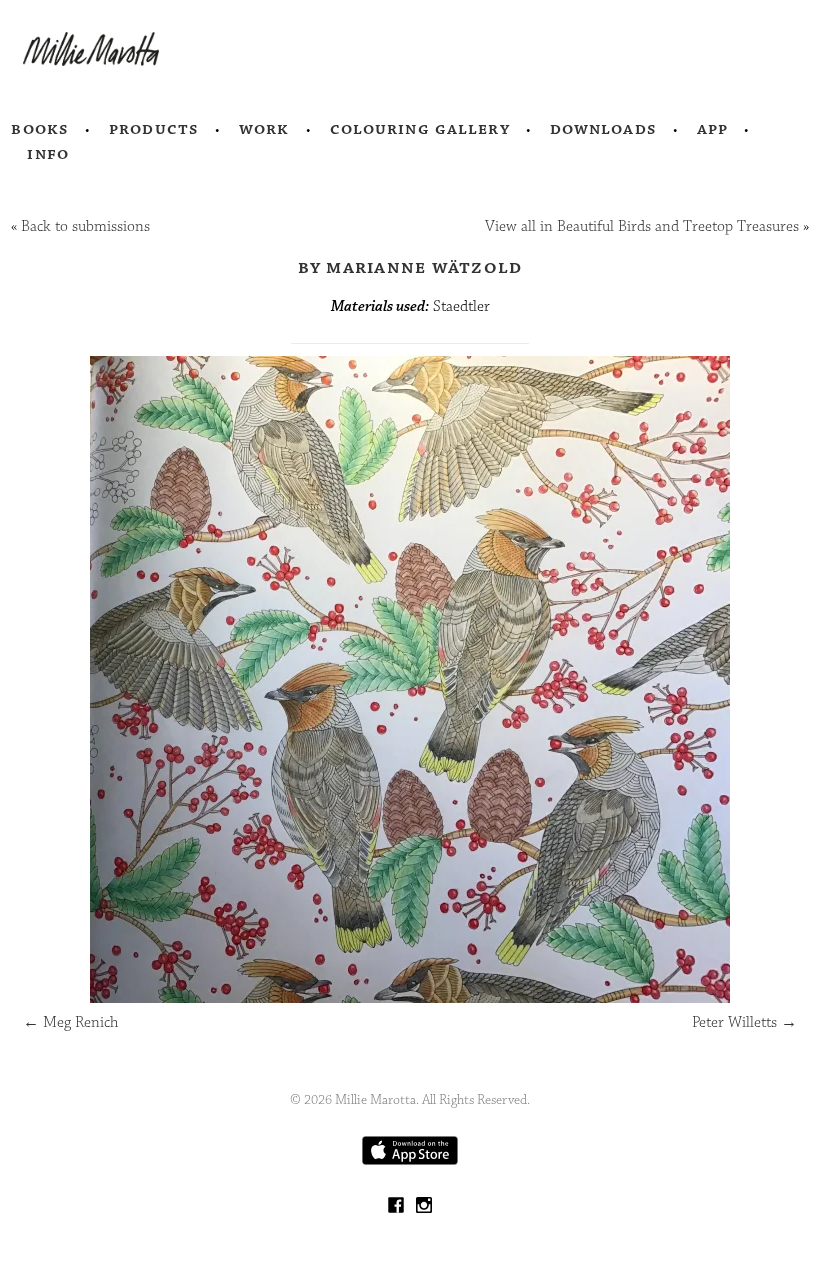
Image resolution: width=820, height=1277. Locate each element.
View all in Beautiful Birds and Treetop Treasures (642, 226)
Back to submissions (85, 226)
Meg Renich (70, 1022)
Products (154, 129)
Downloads (603, 129)
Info (48, 154)
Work (264, 129)
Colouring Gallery (420, 129)
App (712, 129)
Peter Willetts (744, 1022)
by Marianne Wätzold (410, 267)
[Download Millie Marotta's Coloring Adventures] (410, 1160)
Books (40, 129)
